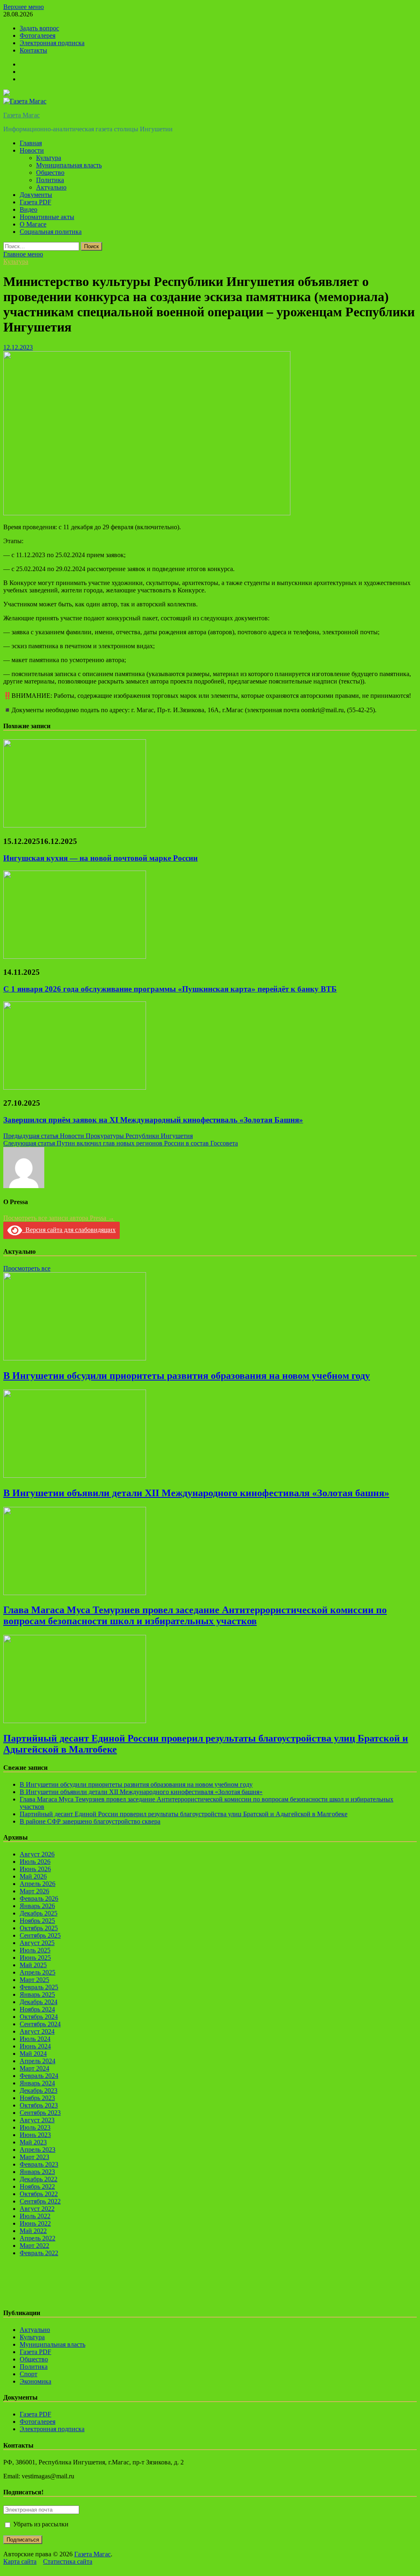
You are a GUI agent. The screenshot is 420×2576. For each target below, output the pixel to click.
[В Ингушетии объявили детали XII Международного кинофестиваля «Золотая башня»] (75, 1475)
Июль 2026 (35, 1862)
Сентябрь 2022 (40, 2201)
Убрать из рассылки (40, 2524)
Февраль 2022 (39, 2253)
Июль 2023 (35, 2127)
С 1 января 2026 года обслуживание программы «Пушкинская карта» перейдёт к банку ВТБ (170, 989)
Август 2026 (37, 1854)
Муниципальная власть (69, 165)
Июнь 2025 (35, 1958)
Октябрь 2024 (39, 2017)
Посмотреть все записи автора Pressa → (59, 1218)
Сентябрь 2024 (40, 2024)
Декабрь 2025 (39, 1913)
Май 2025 (33, 1965)
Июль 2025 (35, 1950)
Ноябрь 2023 (37, 2098)
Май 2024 (33, 2054)
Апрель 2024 (38, 2061)
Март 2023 (34, 2157)
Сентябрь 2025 (40, 1935)
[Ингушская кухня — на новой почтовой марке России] (75, 825)
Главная (31, 143)
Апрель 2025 (38, 1972)
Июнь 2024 (35, 2046)
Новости (32, 150)
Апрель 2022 (38, 2238)
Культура (49, 158)
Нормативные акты (47, 217)
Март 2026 (34, 1891)
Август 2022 (37, 2209)
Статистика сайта (68, 2561)
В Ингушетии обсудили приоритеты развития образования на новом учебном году (187, 1376)
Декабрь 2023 (39, 2090)
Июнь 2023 (35, 2135)
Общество (50, 173)
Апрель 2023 (38, 2150)
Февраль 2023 (39, 2164)
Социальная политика (51, 232)
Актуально (51, 187)
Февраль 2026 (39, 1898)
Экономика (35, 2381)
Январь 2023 (37, 2172)
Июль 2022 (35, 2216)
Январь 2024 (37, 2083)
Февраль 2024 (39, 2076)
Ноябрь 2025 (37, 1921)
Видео (29, 209)
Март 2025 (34, 1980)
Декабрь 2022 (39, 2179)
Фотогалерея (38, 35)
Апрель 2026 (38, 1884)
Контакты (33, 50)
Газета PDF (35, 202)
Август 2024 (37, 2031)
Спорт (29, 2374)
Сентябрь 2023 (40, 2113)
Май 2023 (33, 2142)
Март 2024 (34, 2068)
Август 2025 (37, 1943)
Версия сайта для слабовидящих (69, 1230)
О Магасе (33, 224)
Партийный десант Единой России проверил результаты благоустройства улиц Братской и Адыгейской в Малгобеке (184, 1814)
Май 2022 (33, 2231)
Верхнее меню (24, 7)
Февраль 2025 (39, 1987)
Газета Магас (22, 115)
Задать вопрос (39, 28)
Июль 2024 (35, 2039)
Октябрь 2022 (39, 2194)
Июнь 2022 (35, 2223)
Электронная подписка (52, 43)
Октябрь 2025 (39, 1928)
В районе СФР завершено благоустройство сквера (90, 1821)
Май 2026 (33, 1876)
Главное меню (23, 254)
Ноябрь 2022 (37, 2186)
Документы (36, 195)
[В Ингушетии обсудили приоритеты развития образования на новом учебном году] (75, 1358)
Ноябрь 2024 (37, 2009)
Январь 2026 (37, 1906)
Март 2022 (34, 2246)
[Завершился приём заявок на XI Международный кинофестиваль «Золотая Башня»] (75, 1087)
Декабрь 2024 (39, 2002)
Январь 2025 (37, 1994)
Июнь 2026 (35, 1869)
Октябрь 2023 (39, 2105)
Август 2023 (37, 2120)
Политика (50, 180)
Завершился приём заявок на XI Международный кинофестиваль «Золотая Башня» (153, 1120)
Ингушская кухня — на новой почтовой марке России (100, 858)
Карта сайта (20, 2561)
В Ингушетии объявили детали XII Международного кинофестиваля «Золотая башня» (196, 1493)
